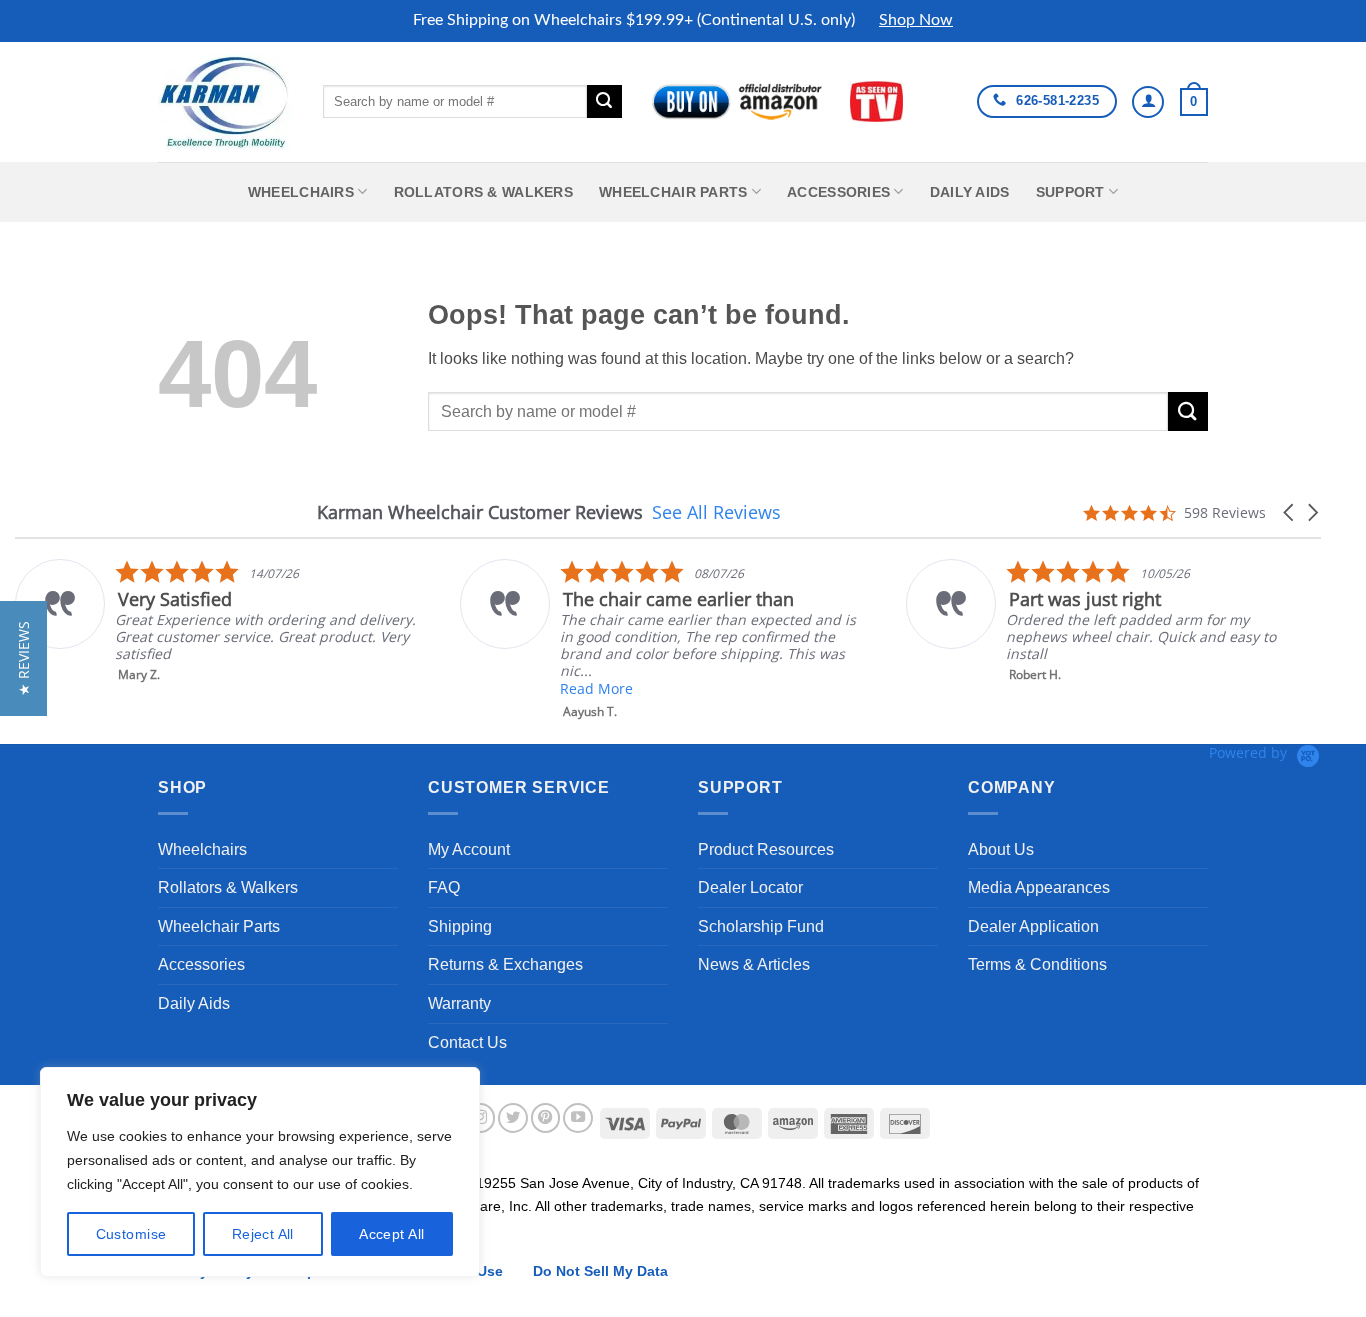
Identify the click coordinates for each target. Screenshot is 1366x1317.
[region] (260, 1172)
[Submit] (604, 102)
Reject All (263, 1234)
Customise (131, 1234)
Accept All (391, 1234)
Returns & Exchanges (505, 964)
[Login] (1148, 102)
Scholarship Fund (761, 926)
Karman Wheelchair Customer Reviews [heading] (480, 512)
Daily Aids (970, 192)
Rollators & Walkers (483, 192)
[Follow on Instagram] (481, 1118)
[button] (1194, 102)
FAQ (444, 887)
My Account (469, 849)
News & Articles (754, 964)
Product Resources (766, 849)
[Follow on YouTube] (578, 1118)
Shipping (460, 926)
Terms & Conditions (1037, 964)
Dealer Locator (750, 887)
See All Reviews (716, 512)
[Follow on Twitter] (513, 1118)
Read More (596, 688)
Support (1070, 192)
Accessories (838, 192)
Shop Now (916, 20)
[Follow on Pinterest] (546, 1118)
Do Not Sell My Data (600, 1271)
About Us (1001, 849)
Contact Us (467, 1042)
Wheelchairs (301, 192)
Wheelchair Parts (673, 192)
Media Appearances (1039, 887)
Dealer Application (1033, 926)
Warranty (459, 1003)
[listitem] (216, 621)
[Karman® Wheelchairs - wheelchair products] (225, 101)
